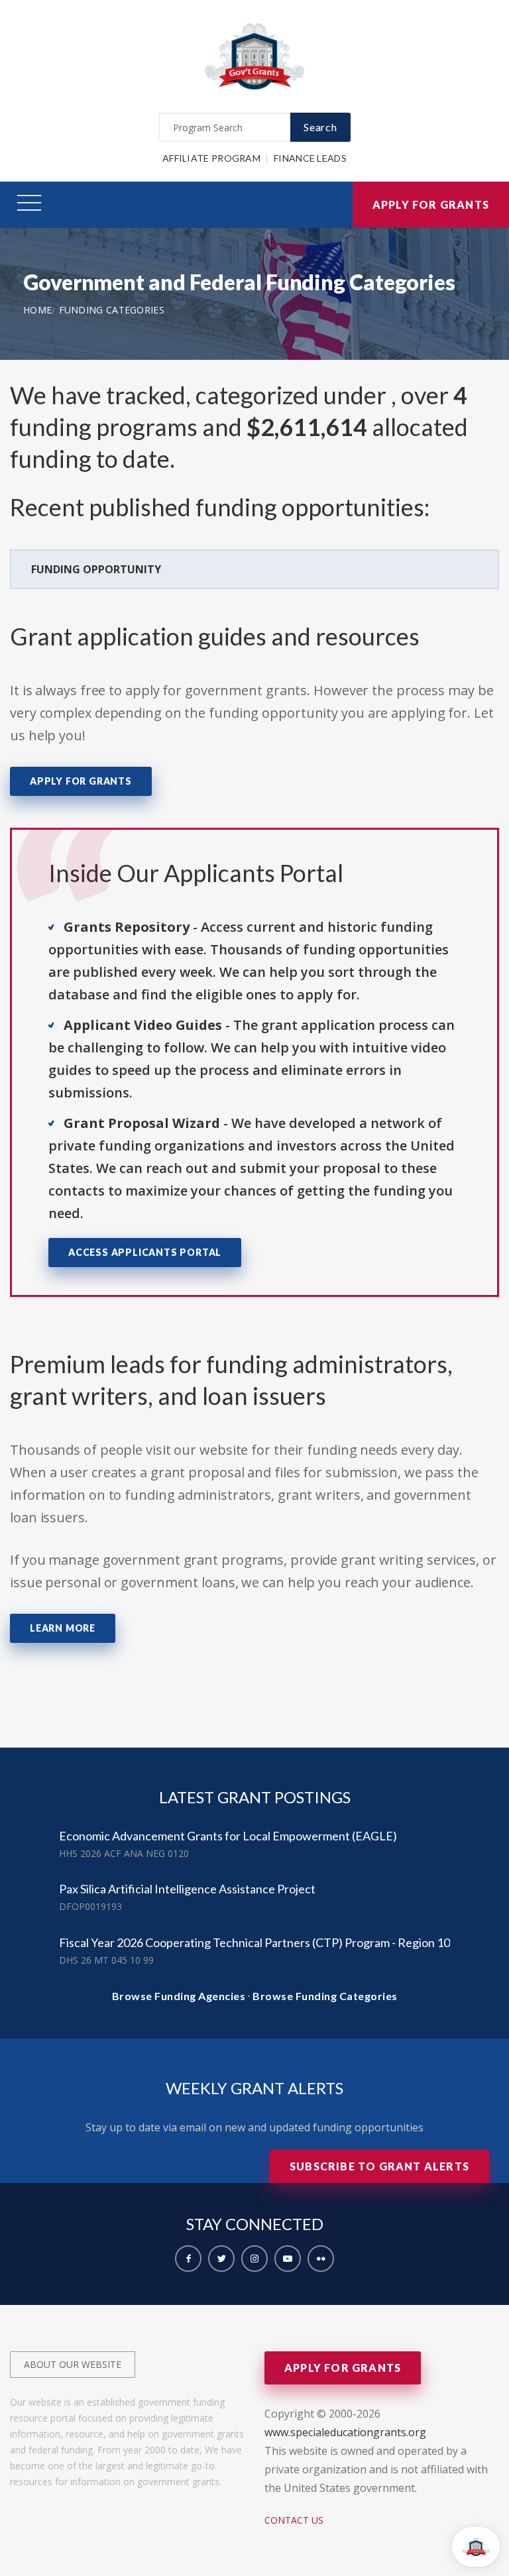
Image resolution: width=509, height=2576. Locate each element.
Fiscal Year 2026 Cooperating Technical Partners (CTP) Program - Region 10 (254, 1942)
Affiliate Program (211, 158)
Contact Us (294, 2520)
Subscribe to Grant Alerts (379, 2166)
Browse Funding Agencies (179, 1996)
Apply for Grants (431, 204)
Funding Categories (112, 310)
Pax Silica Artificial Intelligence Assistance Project (187, 1889)
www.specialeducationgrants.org (345, 2432)
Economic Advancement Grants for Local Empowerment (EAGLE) (228, 1836)
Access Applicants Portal (145, 1252)
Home (37, 310)
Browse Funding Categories (325, 1996)
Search (320, 127)
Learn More (63, 1628)
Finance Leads (310, 158)
